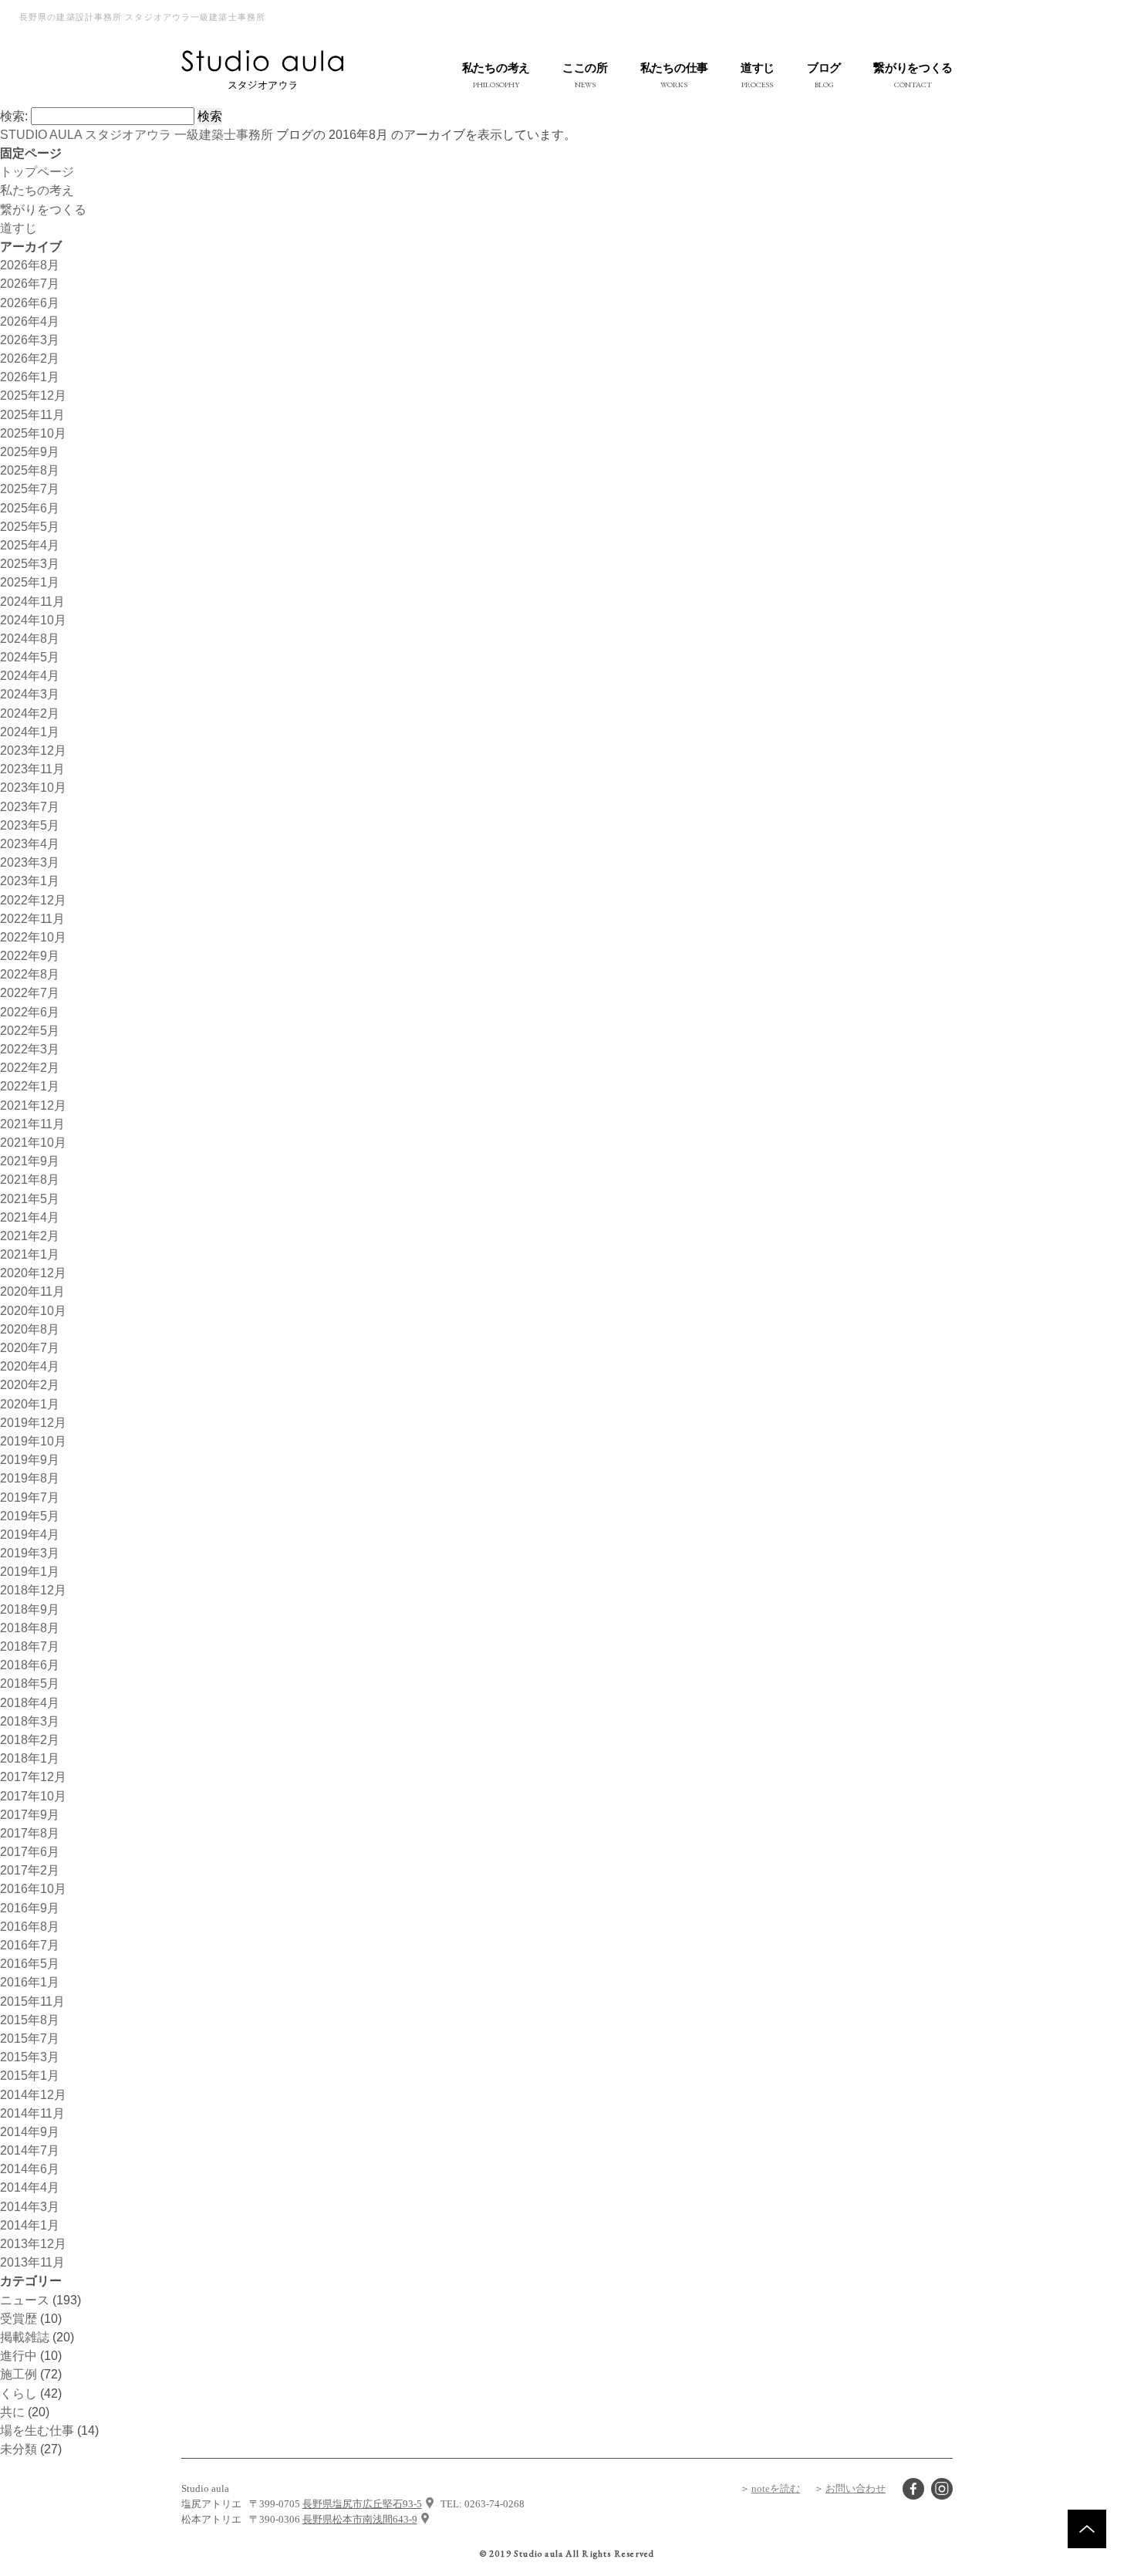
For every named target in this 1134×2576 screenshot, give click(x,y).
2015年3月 (30, 2057)
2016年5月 (30, 1963)
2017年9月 (30, 1814)
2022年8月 (30, 974)
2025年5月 (30, 526)
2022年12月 (33, 900)
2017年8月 (30, 1833)
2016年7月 (30, 1945)
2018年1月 (30, 1758)
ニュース (25, 2300)
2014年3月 (30, 2206)
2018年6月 (30, 1665)
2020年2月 (30, 1384)
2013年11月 (32, 2262)
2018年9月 (30, 1609)
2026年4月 (30, 321)
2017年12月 (33, 1776)
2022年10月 (33, 937)
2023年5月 (30, 825)
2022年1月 (30, 1086)
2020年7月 (30, 1347)
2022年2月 (30, 1067)
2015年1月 (30, 2075)
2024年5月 (30, 657)
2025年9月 (30, 451)
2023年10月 (33, 787)
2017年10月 (33, 1796)
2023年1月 (30, 881)
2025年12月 (33, 395)
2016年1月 (30, 1982)
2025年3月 (30, 563)
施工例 (19, 2374)
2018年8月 (30, 1628)
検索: (14, 116)
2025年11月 (32, 414)
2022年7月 (30, 992)
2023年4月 (30, 843)
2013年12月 (33, 2243)
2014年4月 (30, 2187)
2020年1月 (30, 1404)
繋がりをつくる (43, 209)
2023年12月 (33, 750)
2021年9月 (30, 1161)
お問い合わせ (856, 2488)
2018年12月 (33, 1590)
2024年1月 (30, 732)
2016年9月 (30, 1908)
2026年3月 (30, 340)
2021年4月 (30, 1217)
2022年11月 (32, 918)
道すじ (19, 228)
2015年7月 (30, 2038)
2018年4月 (30, 1702)
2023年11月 (32, 769)
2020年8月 (30, 1329)
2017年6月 (30, 1851)
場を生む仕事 (37, 2430)
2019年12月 (33, 1422)
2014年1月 (30, 2225)
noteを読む (776, 2488)
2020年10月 (33, 1310)
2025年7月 (30, 488)
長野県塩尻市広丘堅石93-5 (362, 2504)
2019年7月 (30, 1497)
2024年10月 (33, 620)
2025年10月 (33, 433)
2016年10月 (33, 1888)
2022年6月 (30, 1012)
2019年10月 (33, 1441)
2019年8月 (30, 1478)
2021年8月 (30, 1179)
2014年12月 (33, 2094)
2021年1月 (30, 1254)
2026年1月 (30, 377)
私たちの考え (37, 190)
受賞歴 (19, 2318)
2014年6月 (30, 2169)
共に (12, 2412)
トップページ (37, 171)
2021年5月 (30, 1198)
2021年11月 (32, 1124)
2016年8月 (30, 1926)
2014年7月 (30, 2150)
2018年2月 (30, 1739)
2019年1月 (30, 1571)
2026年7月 (30, 283)
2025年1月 (30, 582)
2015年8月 (30, 2020)
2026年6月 (30, 303)
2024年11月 (32, 601)
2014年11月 (32, 2113)
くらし (19, 2393)
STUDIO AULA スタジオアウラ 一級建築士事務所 (137, 134)
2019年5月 (30, 1516)
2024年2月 (30, 713)
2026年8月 (30, 265)
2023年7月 (30, 806)
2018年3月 (30, 1721)
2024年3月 (30, 694)
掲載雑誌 (25, 2337)
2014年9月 (30, 2131)
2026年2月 (30, 358)
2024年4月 (30, 675)
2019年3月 (30, 1553)
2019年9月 (30, 1459)
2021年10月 (33, 1142)
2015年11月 (32, 2001)
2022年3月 (30, 1049)
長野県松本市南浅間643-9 (360, 2519)
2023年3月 (30, 862)
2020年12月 (33, 1273)
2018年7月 (30, 1646)
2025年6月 (30, 508)
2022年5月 (30, 1030)
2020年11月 (32, 1291)
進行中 (19, 2355)
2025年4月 (30, 545)
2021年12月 (33, 1105)
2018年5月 (30, 1683)
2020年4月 (30, 1366)
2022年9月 (30, 955)
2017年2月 (30, 1870)
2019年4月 (30, 1534)
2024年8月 (30, 638)
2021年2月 (30, 1236)
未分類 (19, 2449)
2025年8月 (30, 470)
